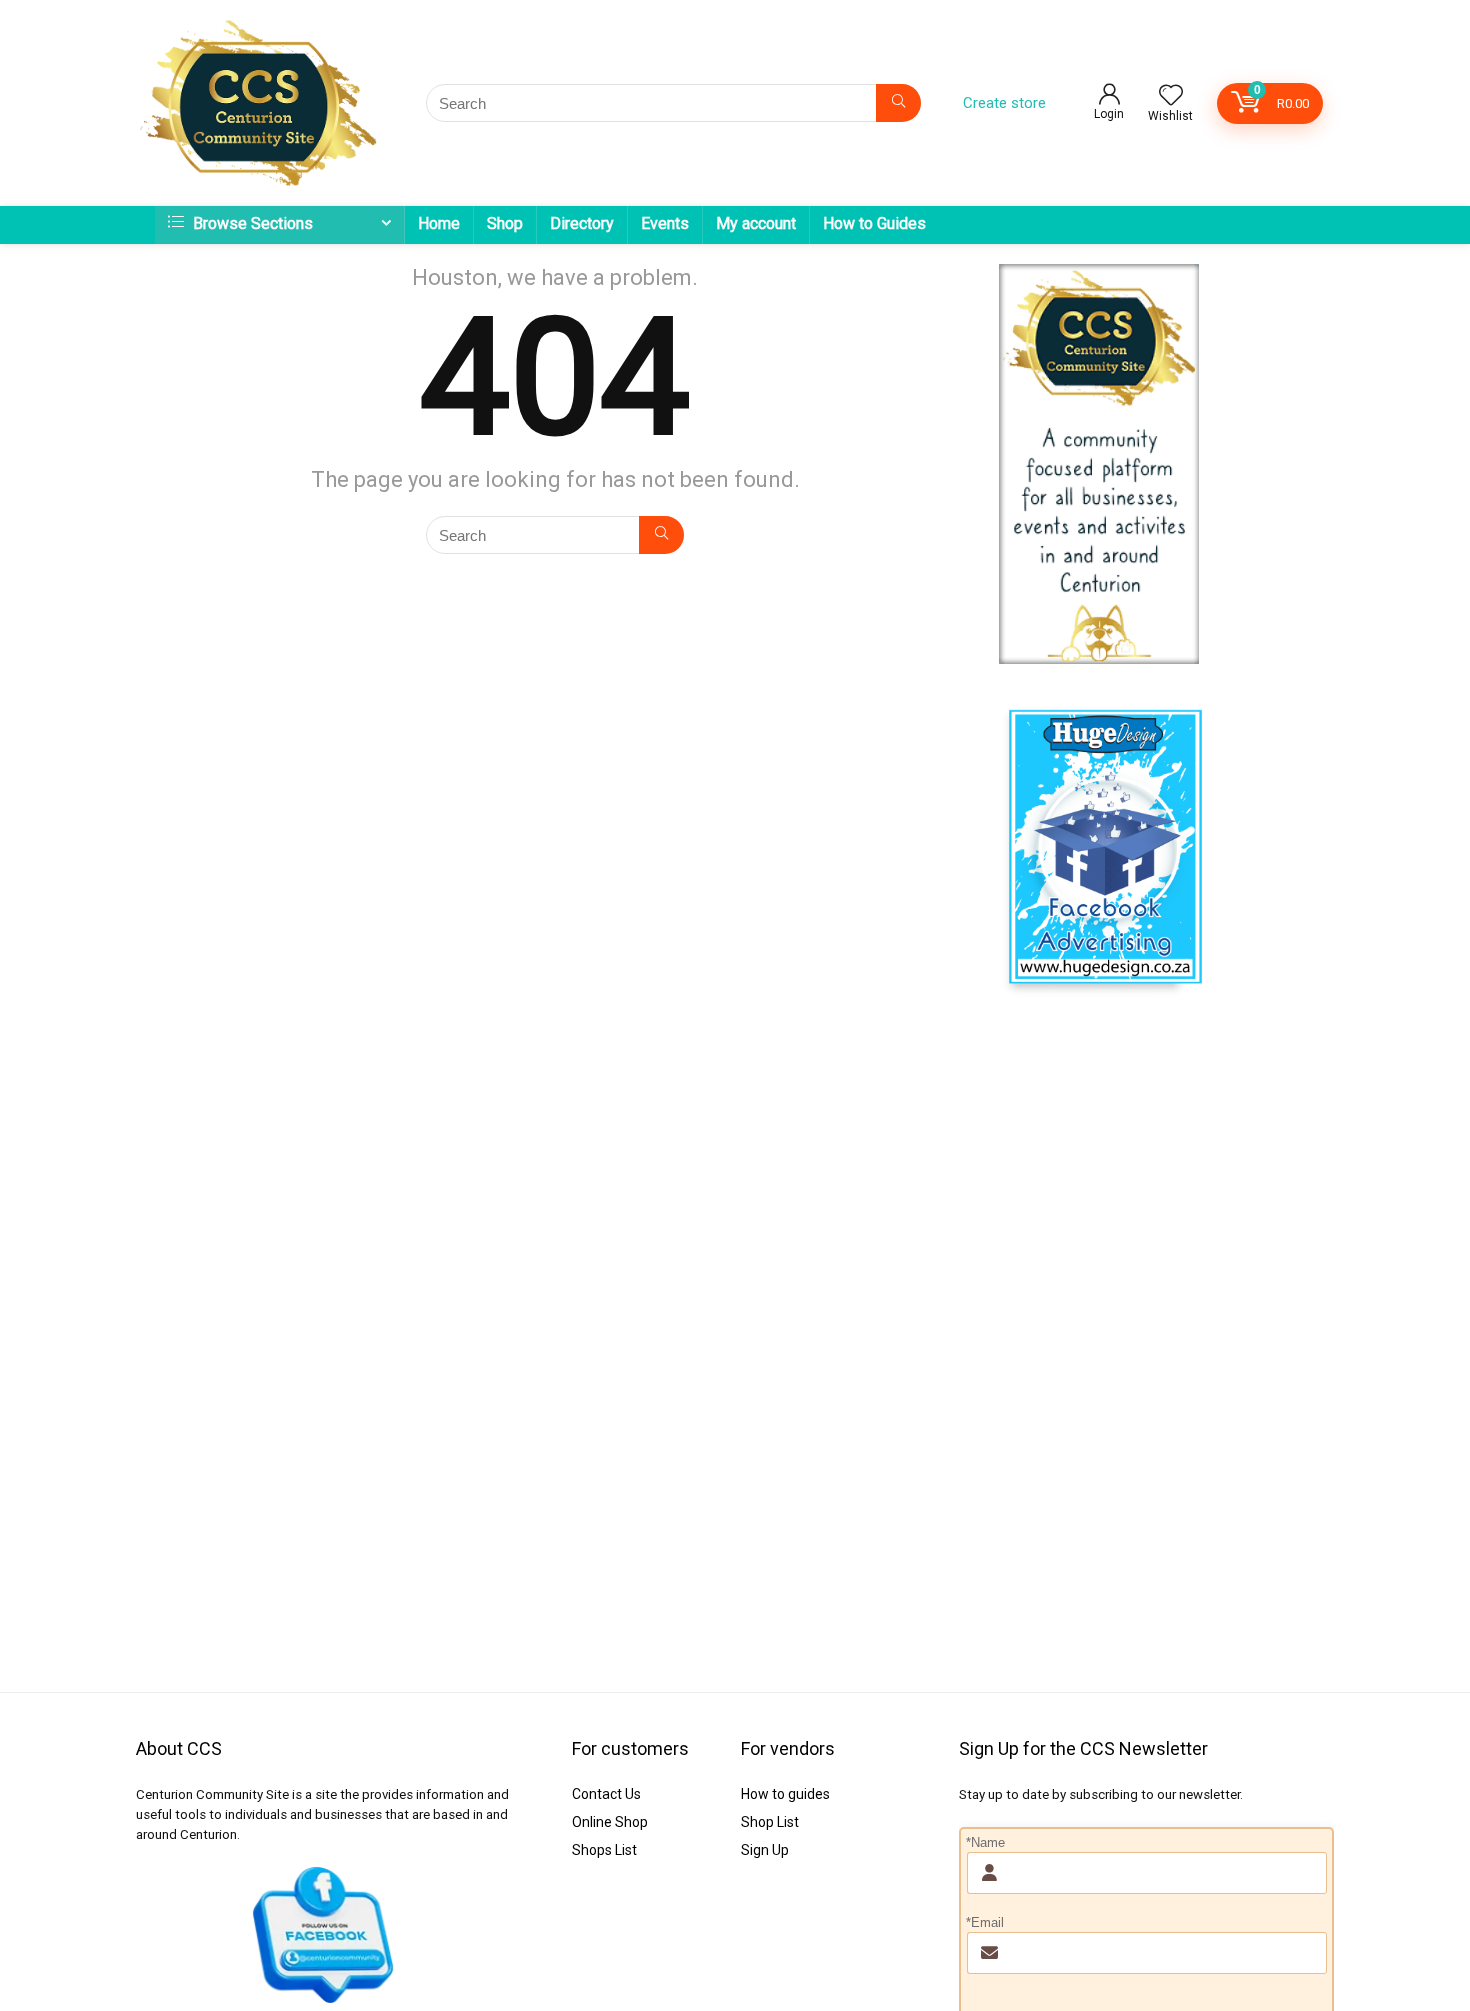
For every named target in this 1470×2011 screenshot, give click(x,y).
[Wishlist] (1171, 97)
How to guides (785, 1794)
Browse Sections (251, 223)
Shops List (604, 1850)
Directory (582, 223)
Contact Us (606, 1794)
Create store (1004, 103)
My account (756, 223)
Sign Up (765, 1850)
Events (665, 223)
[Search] (898, 103)
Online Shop (610, 1822)
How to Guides (874, 223)
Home (439, 223)
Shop (505, 223)
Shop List (770, 1822)
